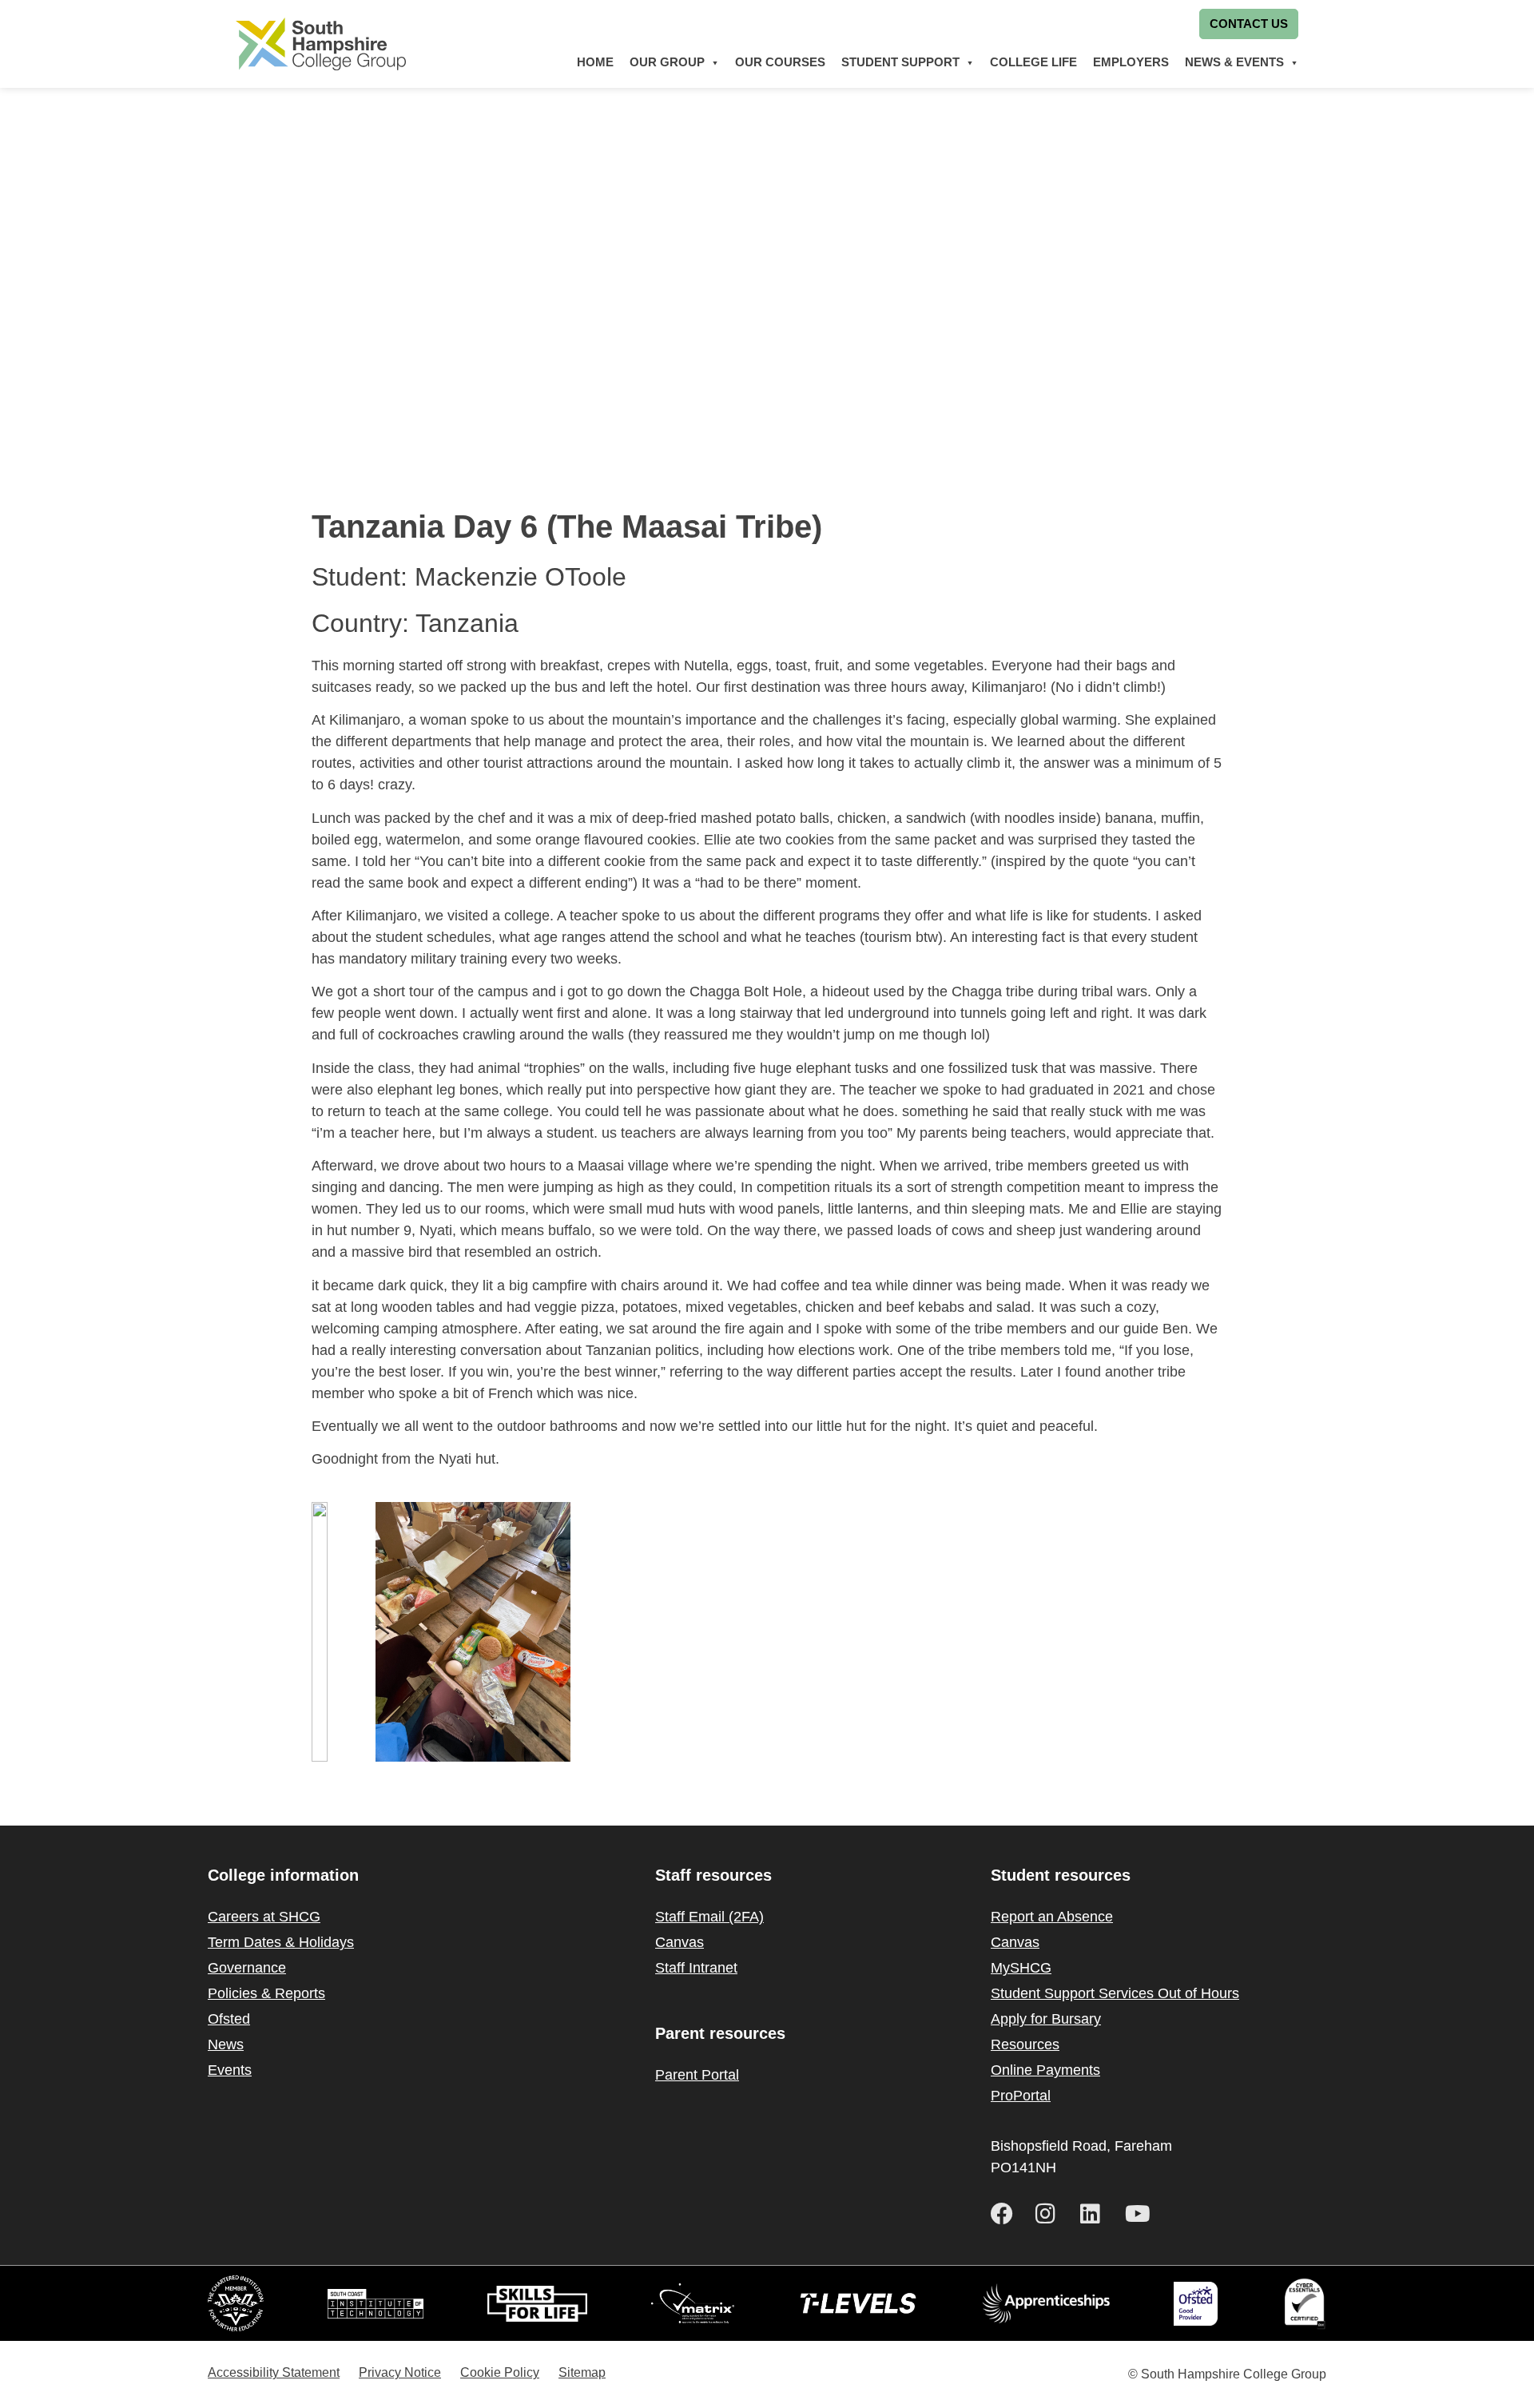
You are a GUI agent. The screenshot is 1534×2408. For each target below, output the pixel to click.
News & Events (1234, 62)
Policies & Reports (266, 1993)
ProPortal (1021, 2096)
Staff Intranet (696, 1968)
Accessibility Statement (274, 2372)
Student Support (900, 62)
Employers (1131, 62)
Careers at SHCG (264, 1917)
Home (595, 62)
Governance (247, 1968)
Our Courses (780, 62)
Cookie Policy (500, 2372)
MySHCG (1021, 1968)
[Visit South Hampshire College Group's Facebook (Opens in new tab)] (1007, 2214)
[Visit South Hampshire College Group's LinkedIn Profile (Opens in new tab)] (1096, 2214)
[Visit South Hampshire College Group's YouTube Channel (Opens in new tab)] (1141, 2214)
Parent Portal (697, 2075)
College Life (1033, 62)
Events (230, 2070)
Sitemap (582, 2372)
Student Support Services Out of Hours (1115, 1993)
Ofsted (229, 2019)
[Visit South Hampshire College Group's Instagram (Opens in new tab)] (1051, 2214)
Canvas (680, 1942)
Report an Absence (1052, 1917)
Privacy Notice (400, 2372)
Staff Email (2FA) (709, 1917)
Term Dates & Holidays (281, 1942)
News (226, 2044)
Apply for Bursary (1046, 2019)
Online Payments (1045, 2070)
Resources (1025, 2044)
